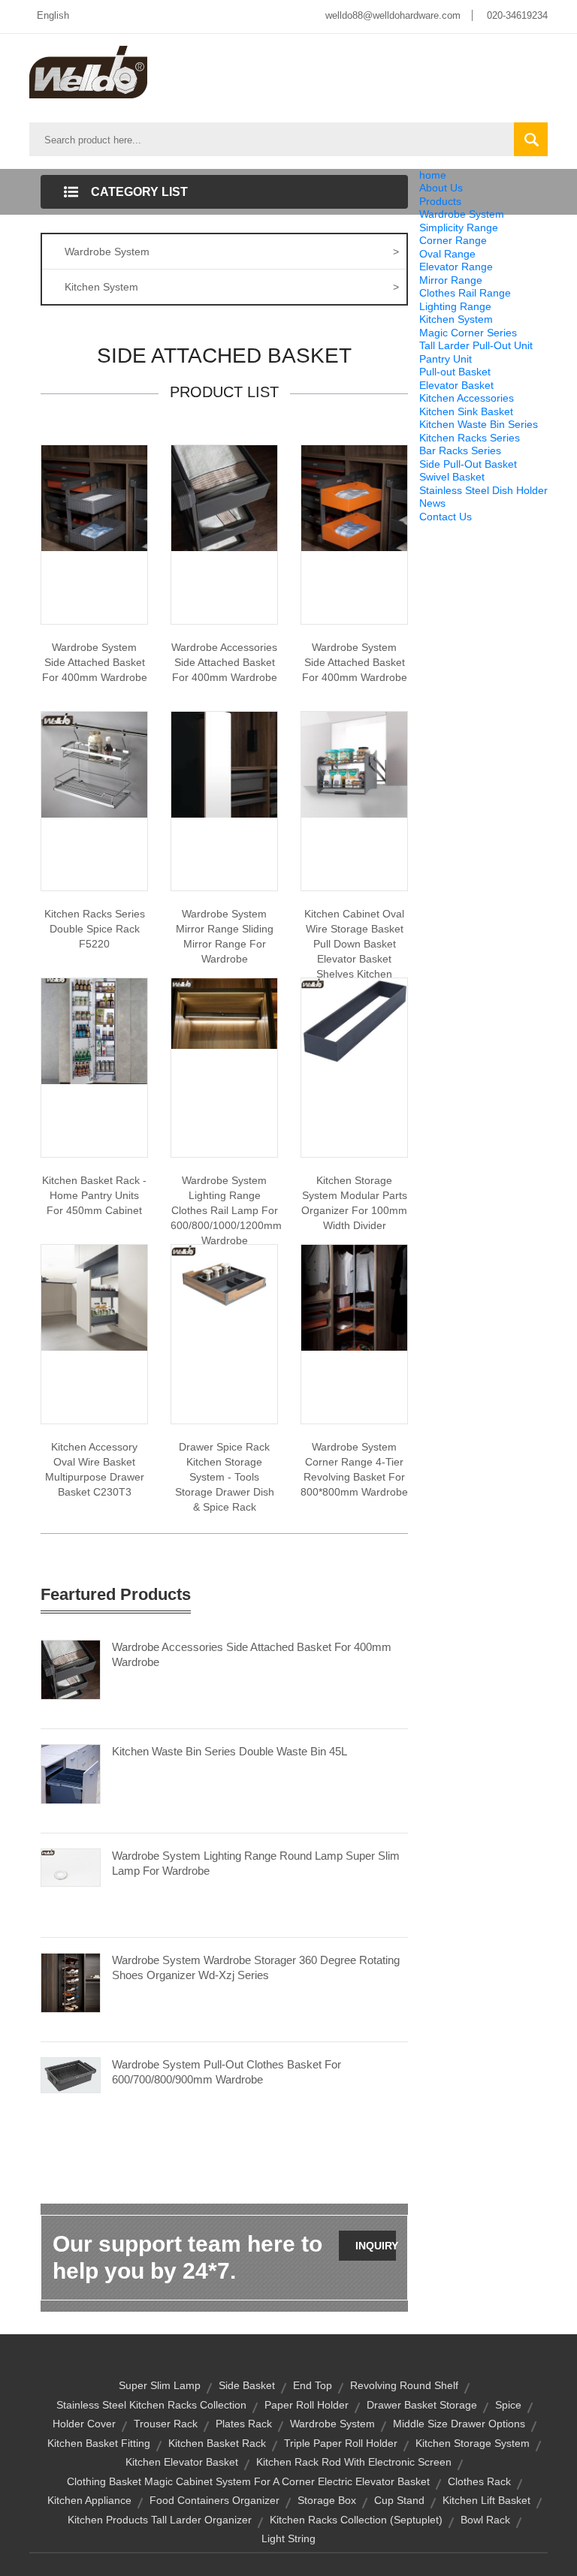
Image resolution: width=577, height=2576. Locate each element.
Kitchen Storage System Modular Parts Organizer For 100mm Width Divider (354, 1203)
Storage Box (327, 2500)
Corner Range (453, 240)
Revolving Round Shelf (404, 2385)
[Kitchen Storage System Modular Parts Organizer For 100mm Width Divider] (354, 1020)
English (53, 15)
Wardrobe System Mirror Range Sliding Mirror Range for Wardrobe (225, 936)
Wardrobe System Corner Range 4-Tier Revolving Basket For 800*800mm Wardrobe (354, 1469)
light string (288, 2538)
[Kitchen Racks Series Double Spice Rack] (94, 764)
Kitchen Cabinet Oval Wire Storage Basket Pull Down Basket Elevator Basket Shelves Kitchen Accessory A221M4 (354, 951)
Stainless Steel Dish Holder (483, 490)
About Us (441, 188)
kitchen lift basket (486, 2500)
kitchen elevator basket (182, 2462)
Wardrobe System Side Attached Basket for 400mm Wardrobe (95, 662)
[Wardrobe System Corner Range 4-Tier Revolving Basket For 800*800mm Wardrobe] (354, 1297)
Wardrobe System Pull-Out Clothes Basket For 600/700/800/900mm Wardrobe (227, 2072)
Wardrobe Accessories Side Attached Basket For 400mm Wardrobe (252, 1654)
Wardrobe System (462, 214)
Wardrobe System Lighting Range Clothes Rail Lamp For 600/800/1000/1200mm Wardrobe (224, 1210)
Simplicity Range (459, 227)
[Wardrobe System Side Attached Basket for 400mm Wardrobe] (94, 497)
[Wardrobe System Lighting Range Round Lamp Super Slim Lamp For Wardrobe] (71, 1866)
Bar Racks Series (460, 450)
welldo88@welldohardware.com (393, 15)
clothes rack (479, 2481)
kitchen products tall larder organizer (160, 2520)
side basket (247, 2385)
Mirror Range (451, 280)
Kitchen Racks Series (470, 438)
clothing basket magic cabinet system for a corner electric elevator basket (248, 2481)
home (433, 175)
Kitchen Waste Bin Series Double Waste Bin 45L (230, 1751)
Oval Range (447, 254)
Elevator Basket (456, 385)
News (432, 503)
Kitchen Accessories (467, 398)
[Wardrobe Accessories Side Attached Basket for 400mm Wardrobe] (224, 497)
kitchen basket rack (217, 2443)
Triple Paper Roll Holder (341, 2443)
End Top (313, 2385)
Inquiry (376, 2246)
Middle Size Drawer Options (459, 2424)
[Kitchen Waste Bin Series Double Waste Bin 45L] (71, 1773)
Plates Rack (244, 2424)
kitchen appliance (89, 2500)
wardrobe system (332, 2424)
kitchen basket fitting (99, 2443)
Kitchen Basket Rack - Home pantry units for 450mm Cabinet (94, 1195)
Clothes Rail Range (465, 293)
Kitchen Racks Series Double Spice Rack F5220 (95, 929)
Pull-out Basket (455, 372)
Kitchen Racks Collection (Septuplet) (356, 2520)
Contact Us (446, 517)
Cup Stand (399, 2500)
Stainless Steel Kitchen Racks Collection (151, 2405)
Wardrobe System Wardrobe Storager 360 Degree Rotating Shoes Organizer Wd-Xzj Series (256, 1967)
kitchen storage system (473, 2443)
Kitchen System (456, 319)
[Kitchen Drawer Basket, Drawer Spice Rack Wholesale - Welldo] (224, 1279)
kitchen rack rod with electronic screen (354, 2462)
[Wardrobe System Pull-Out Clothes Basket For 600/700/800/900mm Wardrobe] (71, 2074)
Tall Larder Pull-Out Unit (476, 345)
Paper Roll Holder (307, 2405)
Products (440, 201)
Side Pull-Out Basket (468, 464)
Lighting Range (455, 306)
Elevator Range (456, 267)
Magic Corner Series (468, 333)
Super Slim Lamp (160, 2385)
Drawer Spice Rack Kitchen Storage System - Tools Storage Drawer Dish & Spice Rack (225, 1477)
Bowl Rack (485, 2520)
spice (508, 2405)
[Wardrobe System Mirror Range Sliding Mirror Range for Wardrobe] (224, 764)
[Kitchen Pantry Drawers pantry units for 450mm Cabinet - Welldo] (94, 1030)
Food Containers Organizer (214, 2500)
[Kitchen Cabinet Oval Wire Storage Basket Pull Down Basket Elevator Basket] (354, 764)
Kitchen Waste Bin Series (479, 424)
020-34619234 (517, 15)
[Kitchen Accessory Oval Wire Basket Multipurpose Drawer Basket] (94, 1297)
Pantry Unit (446, 359)
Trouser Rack (166, 2424)
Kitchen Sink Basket (466, 411)
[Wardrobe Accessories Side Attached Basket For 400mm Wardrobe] (71, 1669)
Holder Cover (84, 2424)
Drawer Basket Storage (422, 2405)
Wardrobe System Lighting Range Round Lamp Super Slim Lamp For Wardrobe (256, 1863)
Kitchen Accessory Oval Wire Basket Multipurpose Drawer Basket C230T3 (95, 1469)
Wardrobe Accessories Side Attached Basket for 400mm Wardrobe (224, 662)
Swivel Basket (452, 477)
